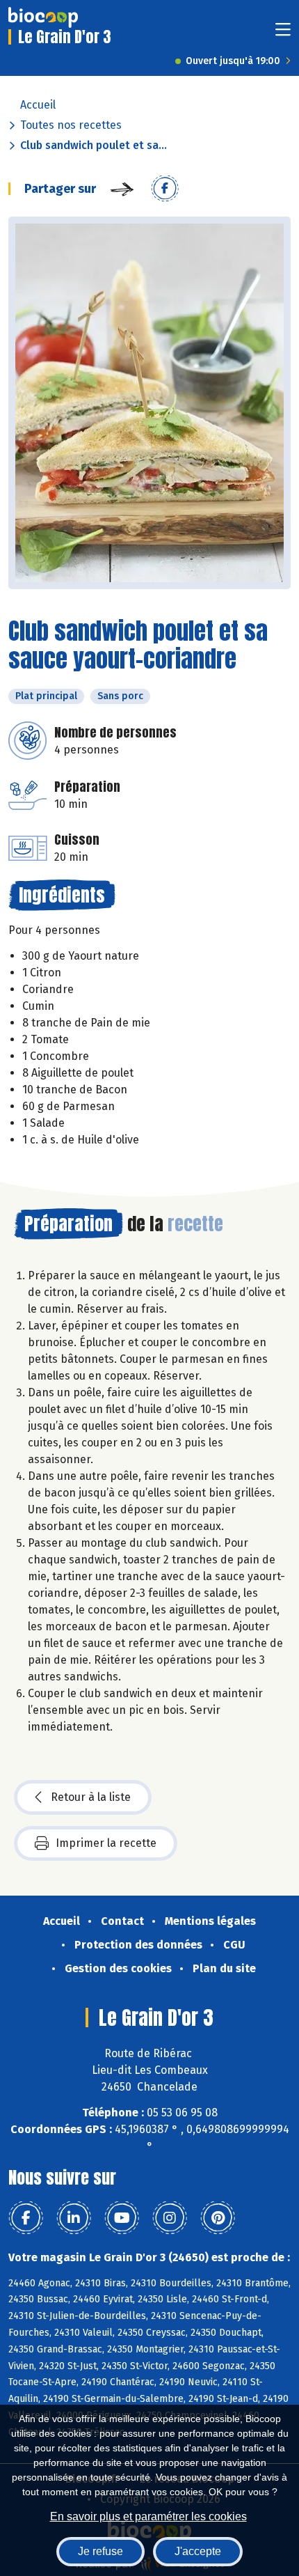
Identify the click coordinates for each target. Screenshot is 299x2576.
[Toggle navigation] (283, 34)
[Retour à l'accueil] (43, 17)
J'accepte (198, 2551)
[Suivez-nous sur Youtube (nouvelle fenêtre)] (122, 2218)
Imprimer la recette (106, 1843)
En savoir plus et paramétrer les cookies (148, 2516)
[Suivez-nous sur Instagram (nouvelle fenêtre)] (170, 2218)
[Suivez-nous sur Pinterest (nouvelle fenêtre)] (218, 2218)
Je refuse (100, 2551)
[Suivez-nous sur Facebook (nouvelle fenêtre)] (26, 2218)
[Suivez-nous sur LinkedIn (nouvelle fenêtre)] (74, 2218)
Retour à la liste (91, 1797)
